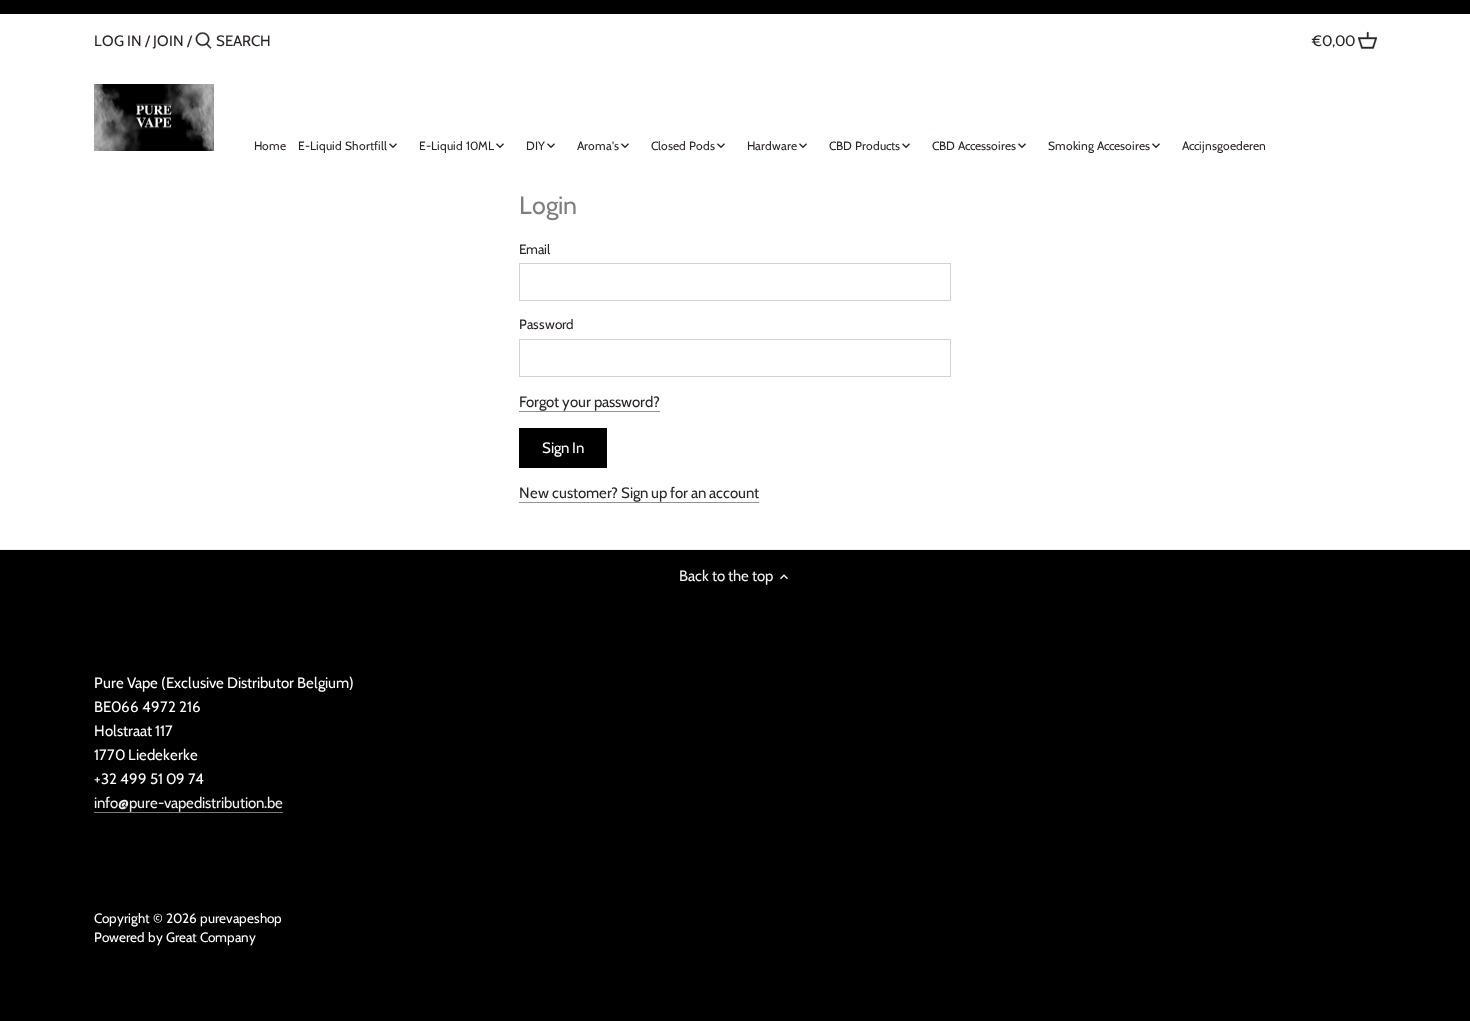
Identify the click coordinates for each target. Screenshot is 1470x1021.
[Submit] (203, 41)
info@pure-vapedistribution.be (188, 803)
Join (168, 41)
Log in (118, 41)
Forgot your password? (589, 402)
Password (546, 324)
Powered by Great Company (175, 937)
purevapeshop (241, 918)
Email (534, 249)
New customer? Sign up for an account (639, 493)
